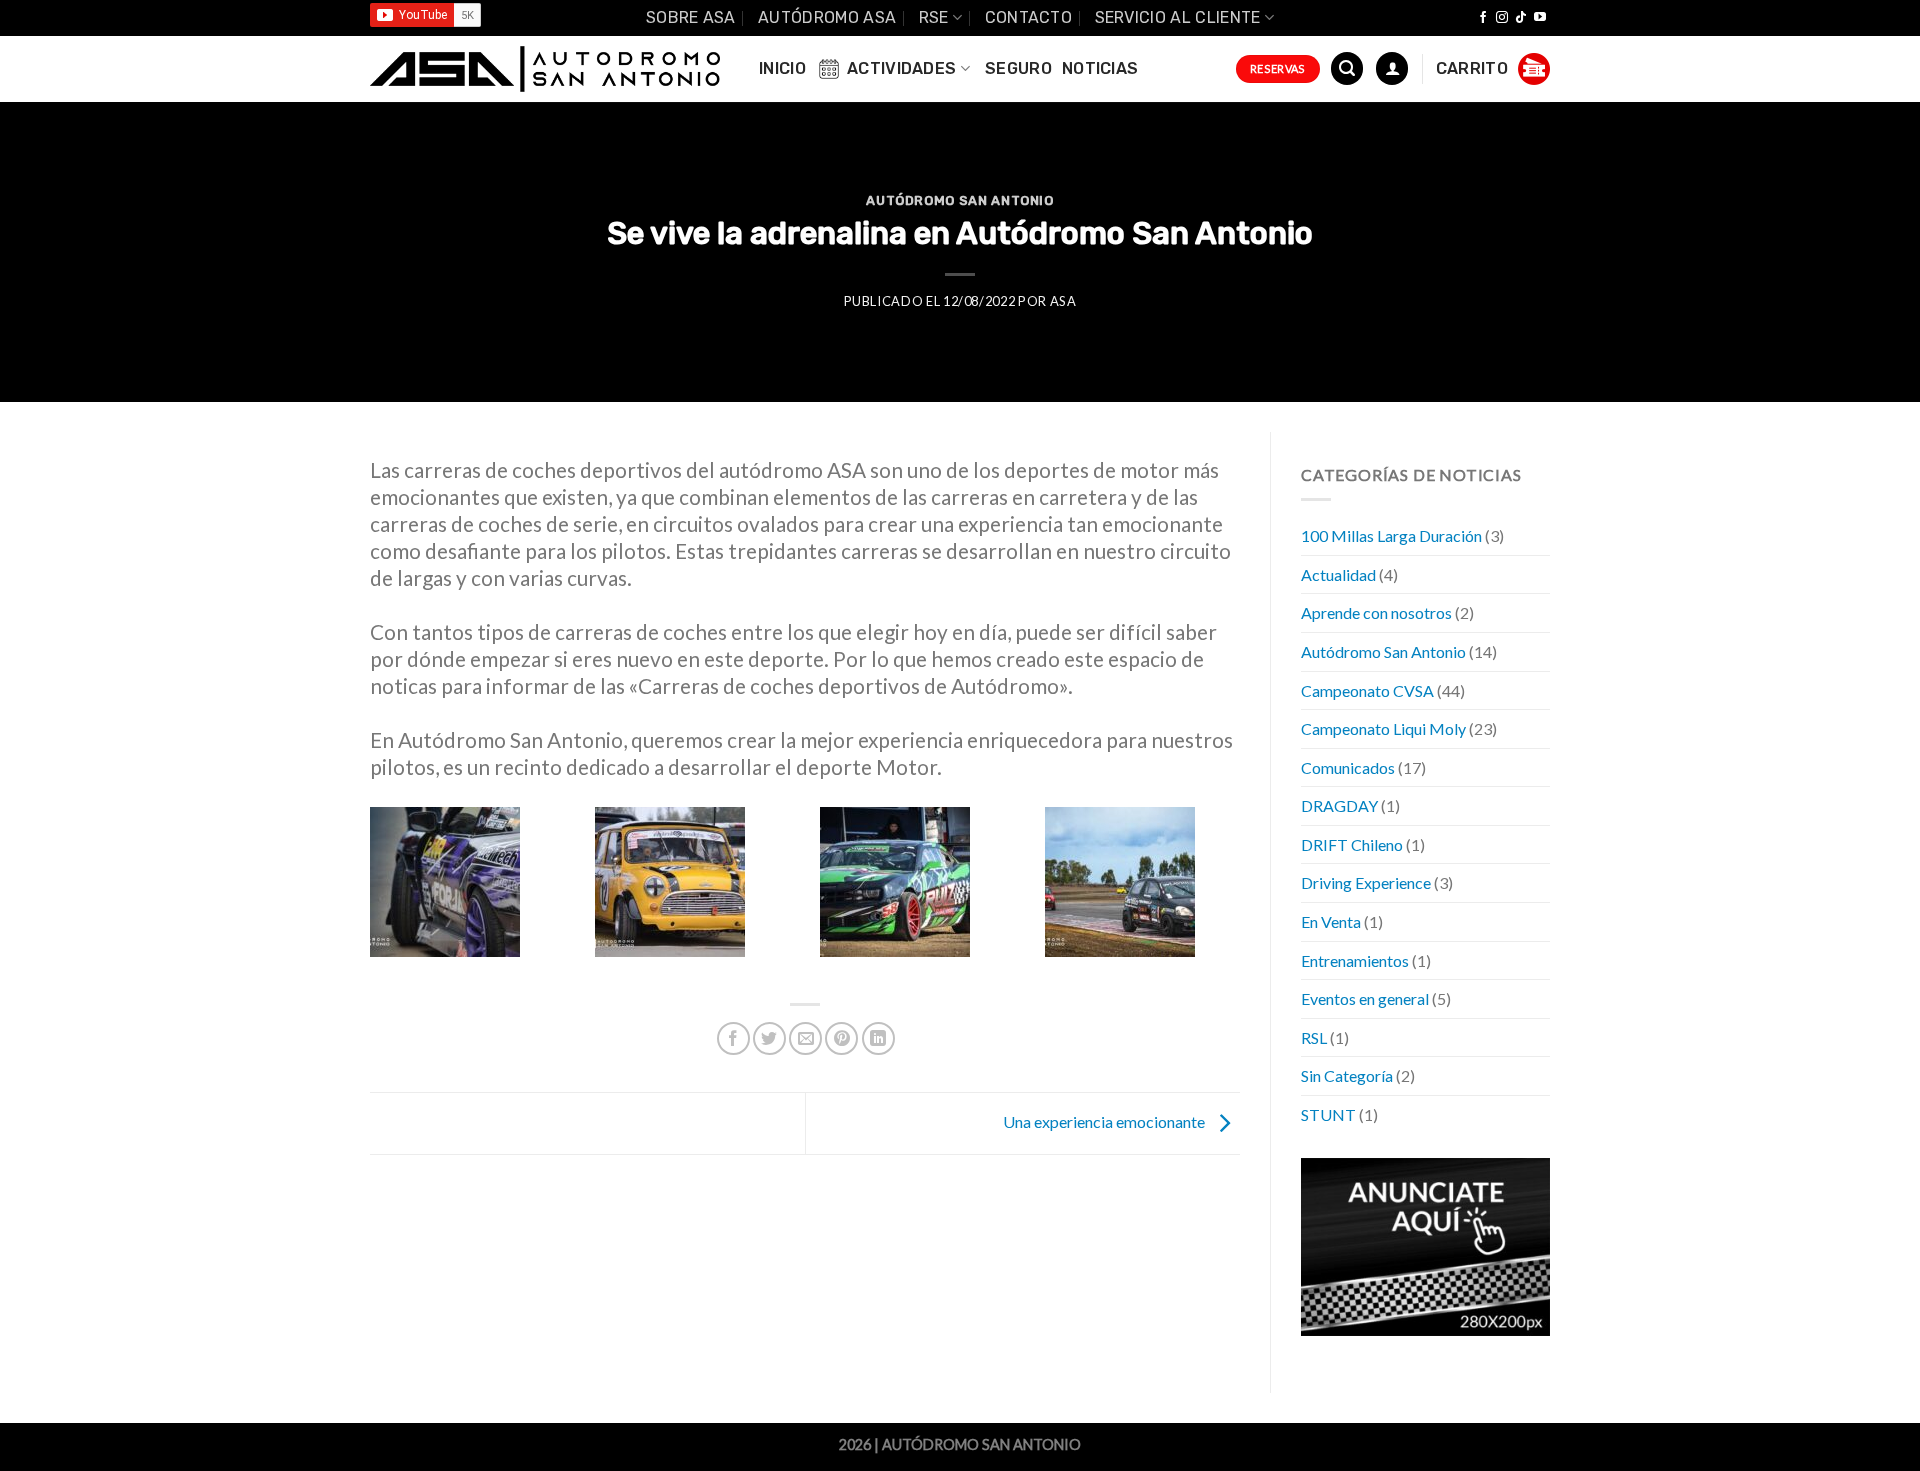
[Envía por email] (805, 1038)
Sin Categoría (1347, 1075)
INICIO (782, 68)
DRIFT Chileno (1352, 843)
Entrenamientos (1355, 959)
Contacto (1029, 17)
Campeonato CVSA (1367, 689)
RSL (1314, 1036)
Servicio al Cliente (1178, 17)
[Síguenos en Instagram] (1502, 18)
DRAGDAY (1339, 805)
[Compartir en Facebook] (733, 1038)
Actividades (902, 68)
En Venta (1331, 921)
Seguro (1018, 68)
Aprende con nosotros (1376, 612)
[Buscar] (1347, 68)
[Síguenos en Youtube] (1540, 18)
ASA (1063, 301)
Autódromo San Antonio (960, 200)
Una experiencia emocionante (1105, 1121)
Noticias (1100, 68)
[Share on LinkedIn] (878, 1038)
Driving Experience (1366, 882)
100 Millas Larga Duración (1391, 535)
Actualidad (1338, 573)
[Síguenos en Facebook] (1483, 18)
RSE (934, 17)
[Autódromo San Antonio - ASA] (545, 69)
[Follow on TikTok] (1521, 18)
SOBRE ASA (691, 17)
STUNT (1328, 1114)
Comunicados (1348, 766)
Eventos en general (1365, 998)
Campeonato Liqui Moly (1383, 728)
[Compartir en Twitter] (769, 1038)
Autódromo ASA (827, 17)
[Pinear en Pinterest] (841, 1038)
